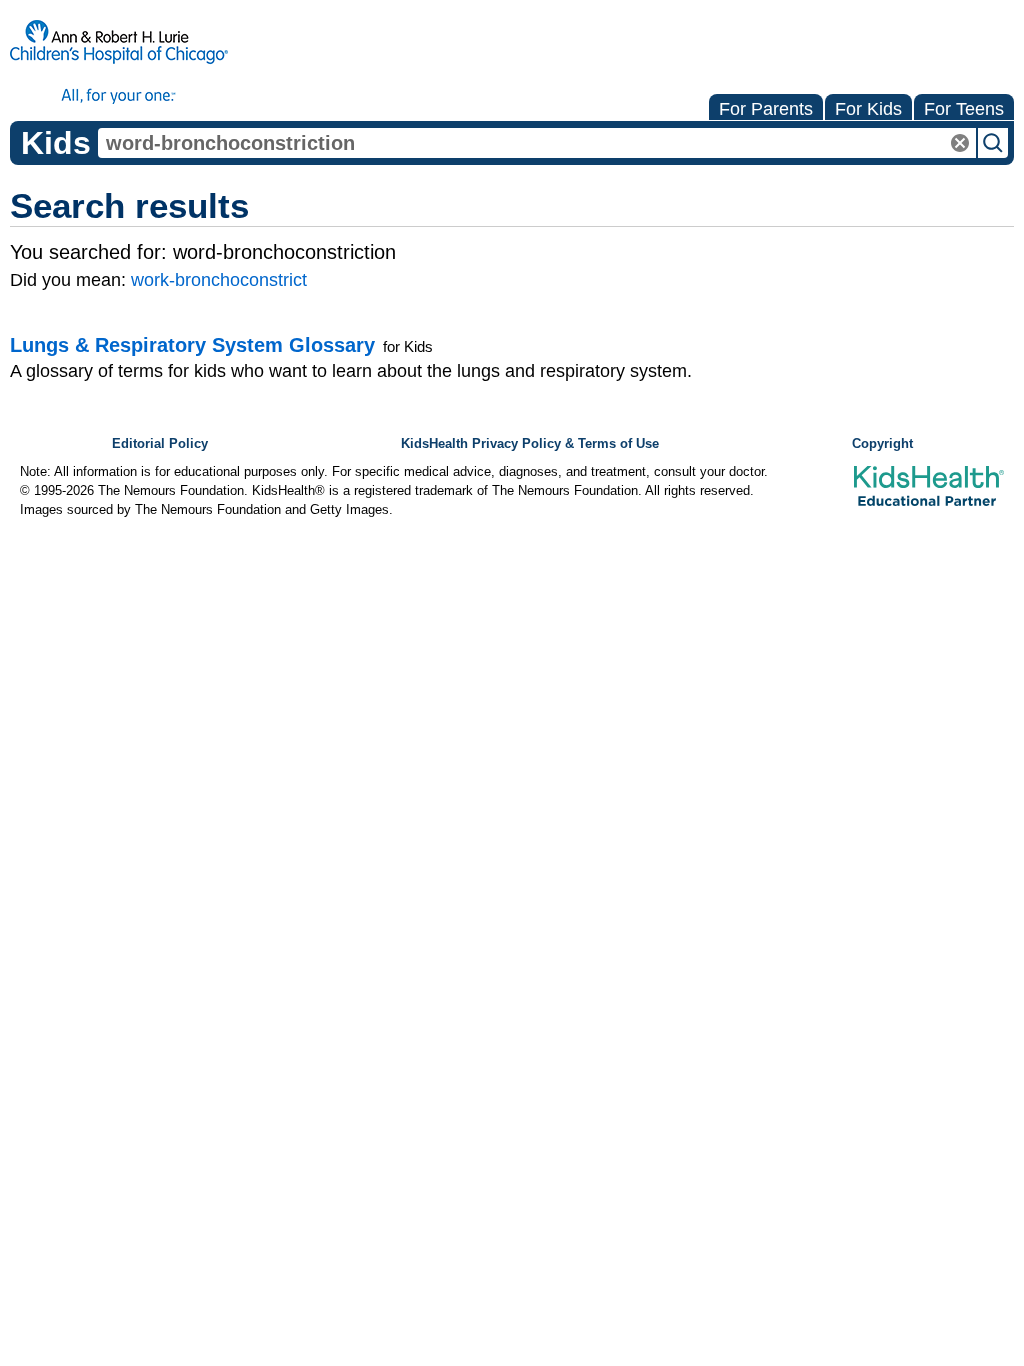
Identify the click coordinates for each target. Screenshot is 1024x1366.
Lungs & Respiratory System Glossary (192, 345)
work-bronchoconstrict (219, 280)
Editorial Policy (160, 444)
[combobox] (537, 143)
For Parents (766, 109)
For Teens (964, 109)
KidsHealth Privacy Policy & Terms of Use (530, 444)
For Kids (868, 109)
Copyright (882, 444)
